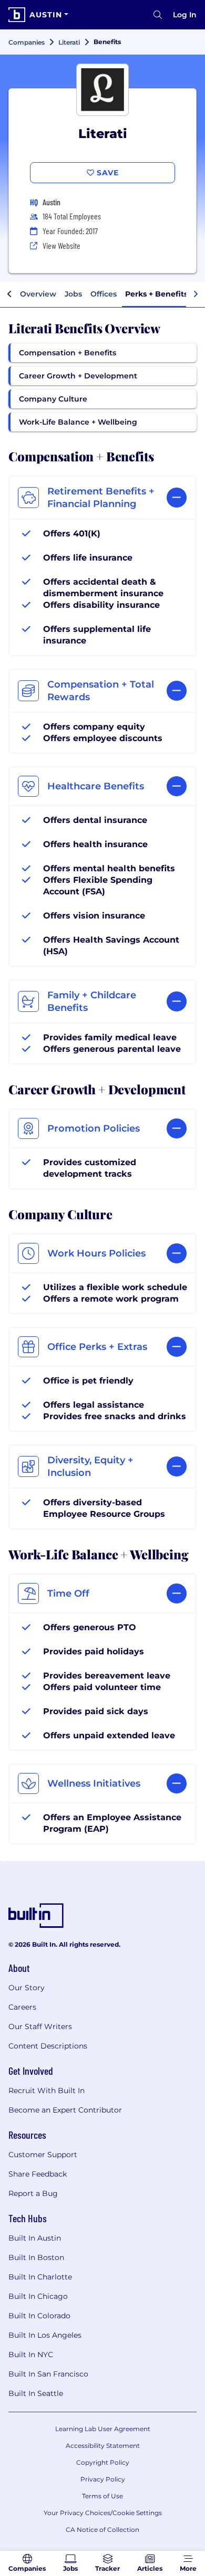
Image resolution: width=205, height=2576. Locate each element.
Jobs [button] (73, 294)
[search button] (158, 15)
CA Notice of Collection (102, 2530)
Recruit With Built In (47, 2091)
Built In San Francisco (48, 2374)
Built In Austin (35, 2238)
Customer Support (43, 2155)
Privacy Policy (103, 2479)
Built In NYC (31, 2355)
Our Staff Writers (40, 2026)
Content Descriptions (48, 2046)
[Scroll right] (196, 294)
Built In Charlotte (40, 2277)
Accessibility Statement (103, 2446)
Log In (185, 15)
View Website (61, 245)
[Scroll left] (9, 294)
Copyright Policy (103, 2462)
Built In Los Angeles (45, 2335)
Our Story (27, 1988)
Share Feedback (38, 2174)
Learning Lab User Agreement (103, 2429)
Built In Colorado (39, 2316)
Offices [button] (104, 294)
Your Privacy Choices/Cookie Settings (103, 2513)
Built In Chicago (38, 2296)
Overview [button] (38, 294)
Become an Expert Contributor (65, 2110)
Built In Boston (36, 2257)
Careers (22, 2007)
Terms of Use (102, 2496)
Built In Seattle (36, 2393)
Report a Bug (33, 2193)
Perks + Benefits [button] (156, 294)
